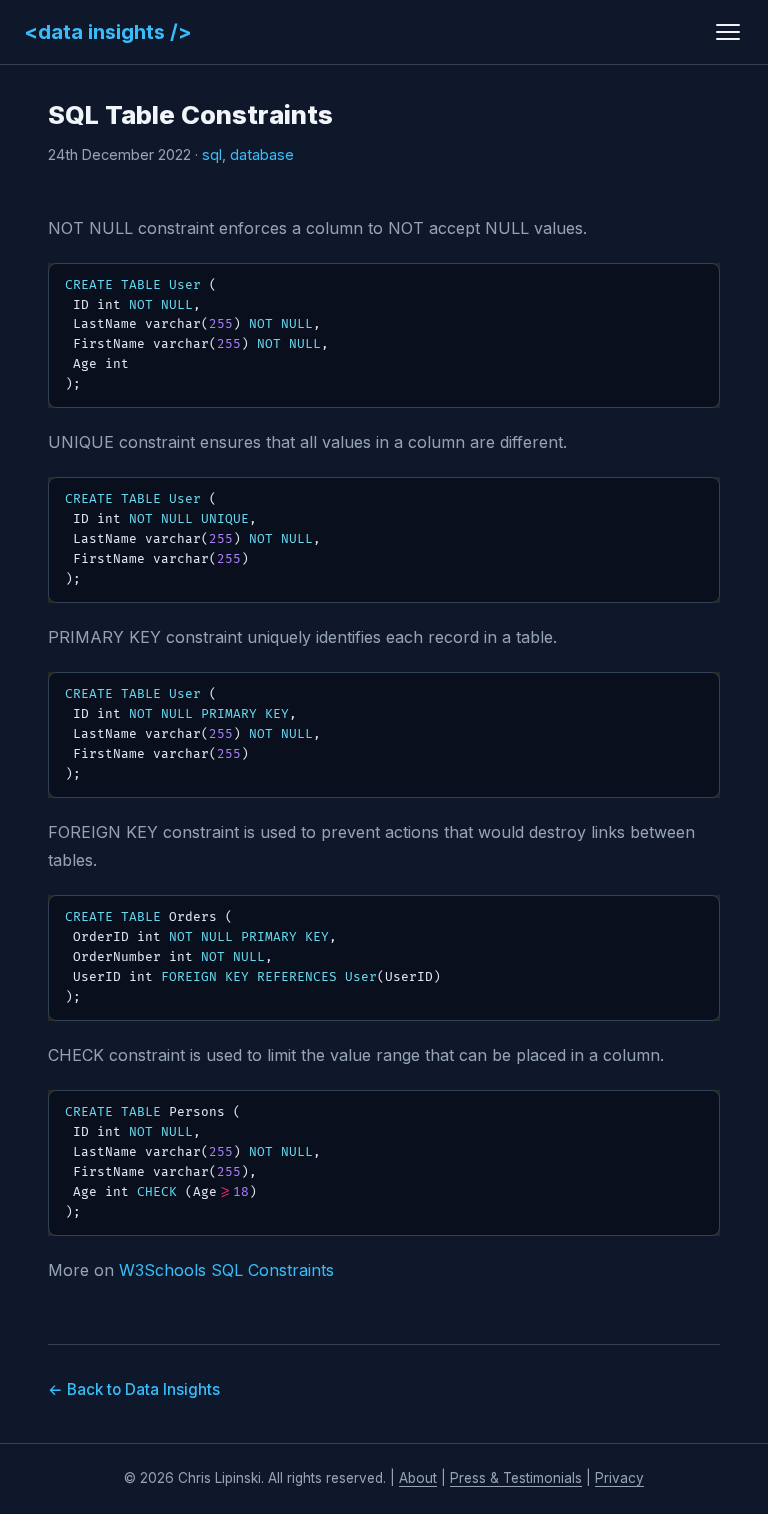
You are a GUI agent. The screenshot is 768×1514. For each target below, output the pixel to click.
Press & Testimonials (516, 1478)
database (262, 154)
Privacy (619, 1478)
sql (212, 154)
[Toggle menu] (728, 32)
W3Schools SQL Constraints (226, 1270)
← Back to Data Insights (134, 1389)
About (418, 1478)
